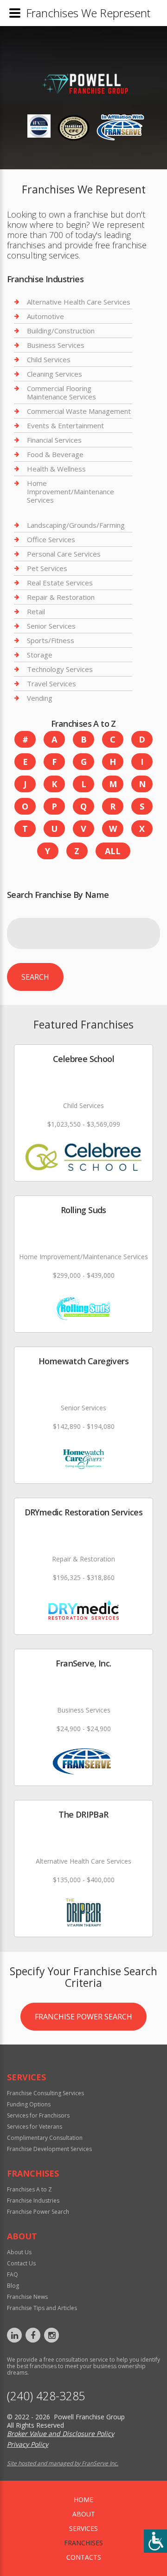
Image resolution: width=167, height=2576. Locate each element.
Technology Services (60, 669)
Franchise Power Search (83, 2017)
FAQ (13, 2274)
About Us (19, 2252)
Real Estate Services (60, 583)
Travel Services (51, 684)
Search (35, 977)
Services (83, 2528)
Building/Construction (61, 331)
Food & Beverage (55, 454)
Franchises (83, 2543)
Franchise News (27, 2297)
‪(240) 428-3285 (46, 2396)
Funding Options (29, 2104)
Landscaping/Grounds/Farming (76, 525)
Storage (40, 655)
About (84, 2514)
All (113, 851)
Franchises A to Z (29, 2189)
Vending (40, 698)
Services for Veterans (35, 2127)
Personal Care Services (64, 554)
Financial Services (54, 440)
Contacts (84, 2557)
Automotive (45, 316)
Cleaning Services (55, 374)
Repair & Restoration (61, 597)
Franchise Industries (33, 2201)
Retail (36, 611)
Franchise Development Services (49, 2149)
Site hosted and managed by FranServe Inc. (63, 2463)
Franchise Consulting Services (45, 2093)
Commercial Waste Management (79, 411)
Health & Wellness (56, 469)
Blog (13, 2286)
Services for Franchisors (38, 2115)
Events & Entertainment (65, 425)
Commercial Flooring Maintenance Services (61, 392)
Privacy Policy (28, 2444)
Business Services (56, 345)
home (83, 2500)
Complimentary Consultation (45, 2138)
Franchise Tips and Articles (42, 2308)
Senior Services (51, 626)
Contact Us (21, 2263)
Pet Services (47, 568)
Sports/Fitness (51, 640)
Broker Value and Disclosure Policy (61, 2433)
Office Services (51, 539)
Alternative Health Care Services (79, 302)
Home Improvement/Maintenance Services (71, 491)
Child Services (49, 359)
